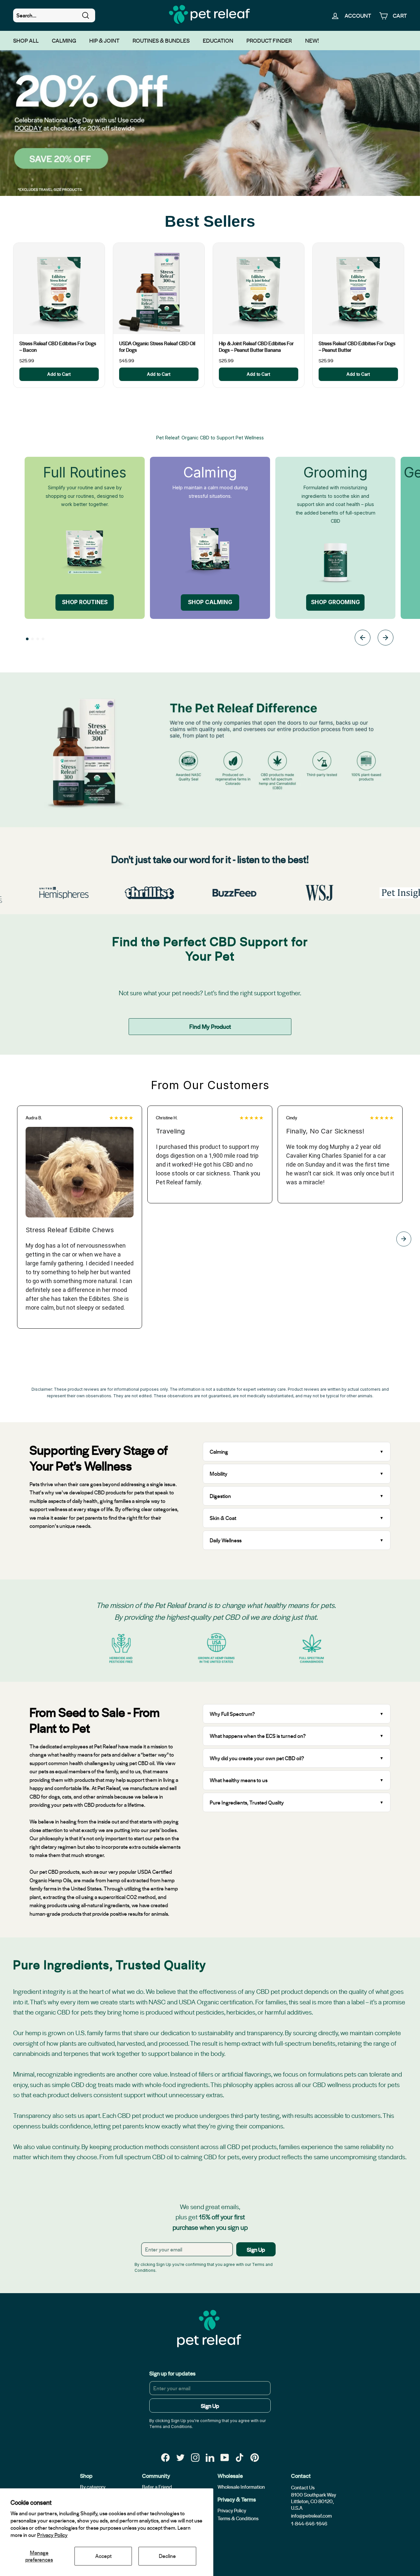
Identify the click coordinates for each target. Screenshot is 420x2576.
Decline (167, 2556)
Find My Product (210, 1026)
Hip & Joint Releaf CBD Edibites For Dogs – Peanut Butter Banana (256, 347)
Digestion (220, 1496)
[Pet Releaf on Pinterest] (255, 2457)
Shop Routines (85, 602)
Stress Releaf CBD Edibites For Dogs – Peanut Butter (357, 347)
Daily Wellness (226, 1540)
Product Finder (269, 40)
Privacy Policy (52, 2535)
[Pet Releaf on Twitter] (180, 2457)
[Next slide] (386, 639)
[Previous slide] (363, 639)
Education (218, 40)
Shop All (26, 40)
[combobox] (54, 15)
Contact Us (303, 2487)
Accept (103, 2556)
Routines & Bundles (161, 40)
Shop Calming (210, 602)
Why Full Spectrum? (232, 1714)
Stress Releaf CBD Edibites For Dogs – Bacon (58, 347)
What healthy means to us (239, 1780)
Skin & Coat (223, 1518)
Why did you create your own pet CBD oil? (257, 1758)
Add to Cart (59, 374)
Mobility (219, 1474)
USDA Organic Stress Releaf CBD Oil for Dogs (157, 347)
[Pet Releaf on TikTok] (240, 2457)
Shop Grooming (336, 602)
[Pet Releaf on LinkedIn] (210, 2457)
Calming (64, 40)
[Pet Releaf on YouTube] (225, 2457)
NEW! (312, 40)
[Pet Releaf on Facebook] (165, 2457)
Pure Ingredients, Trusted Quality (247, 1802)
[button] (27, 639)
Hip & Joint (104, 40)
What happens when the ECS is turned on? (258, 1736)
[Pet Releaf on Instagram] (195, 2457)
